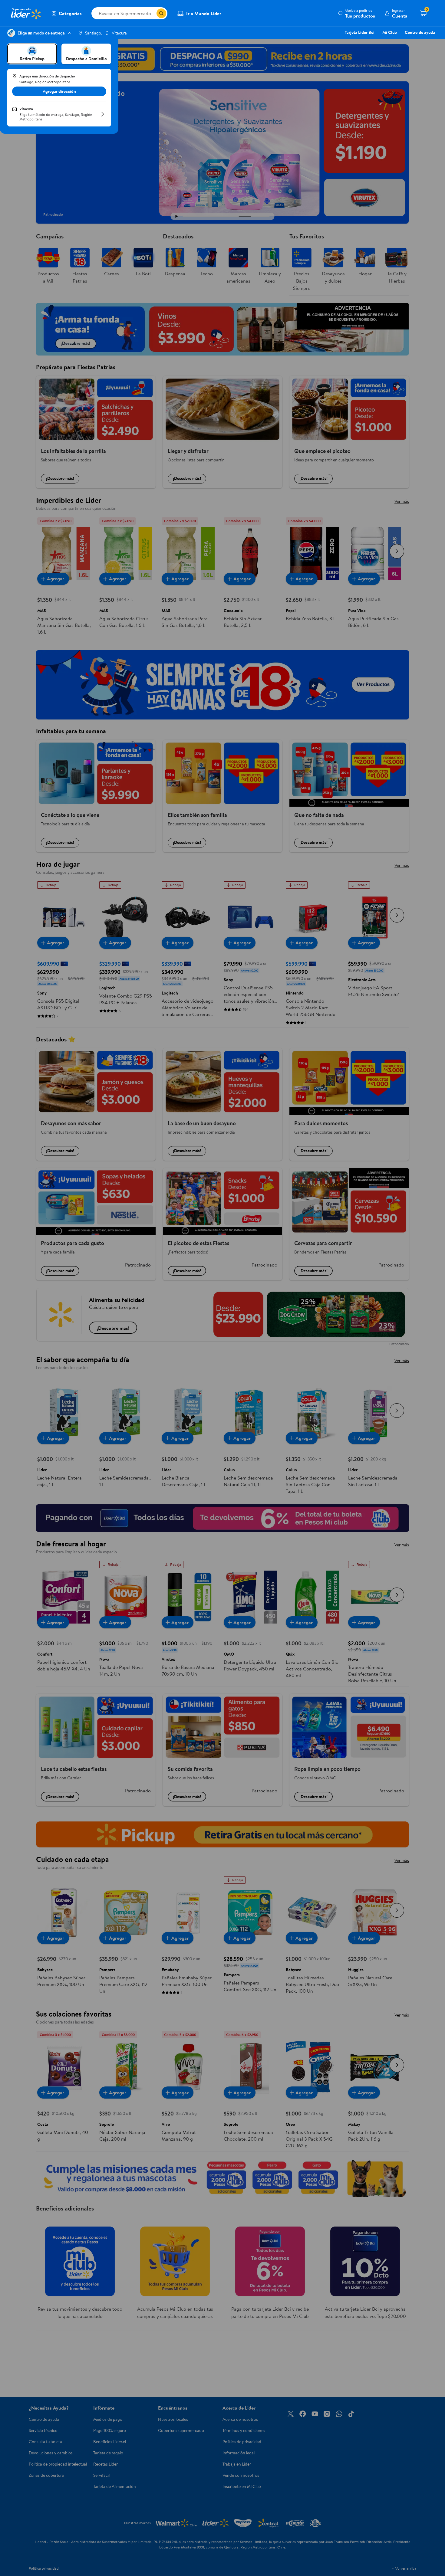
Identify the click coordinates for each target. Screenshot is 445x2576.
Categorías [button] (70, 13)
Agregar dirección (59, 91)
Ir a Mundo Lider (204, 13)
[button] (356, 13)
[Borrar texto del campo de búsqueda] (152, 13)
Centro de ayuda (420, 32)
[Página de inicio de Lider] (26, 13)
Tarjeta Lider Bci (360, 32)
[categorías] (161, 13)
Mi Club (390, 32)
